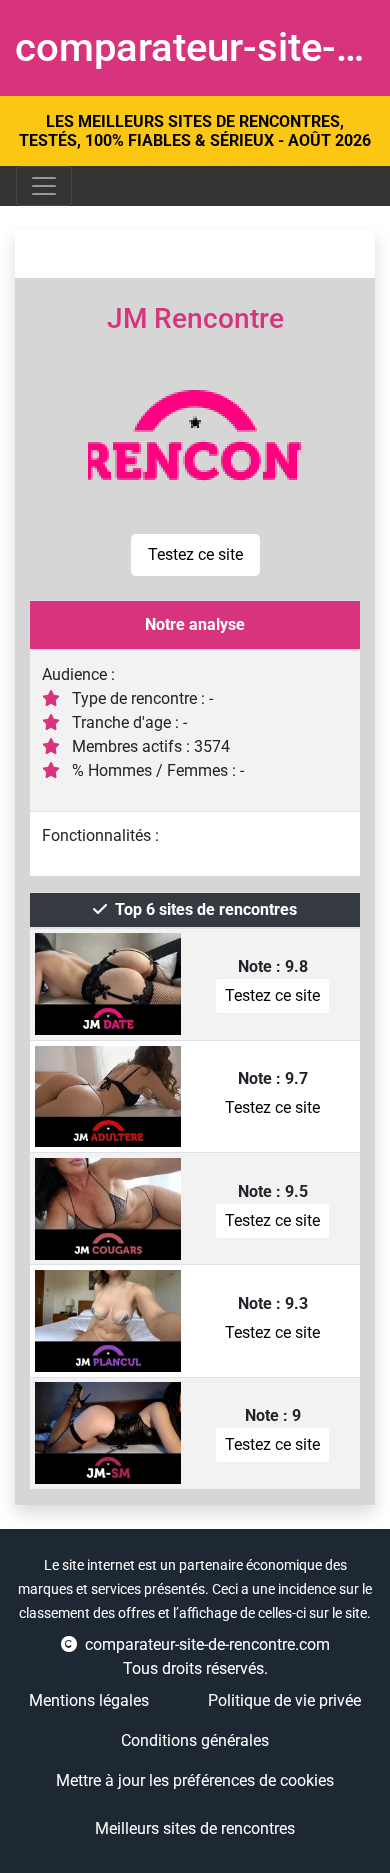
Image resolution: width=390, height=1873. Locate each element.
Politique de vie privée (284, 1700)
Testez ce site (195, 554)
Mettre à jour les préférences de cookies (195, 1780)
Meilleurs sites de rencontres (195, 1828)
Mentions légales (89, 1700)
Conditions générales (195, 1740)
